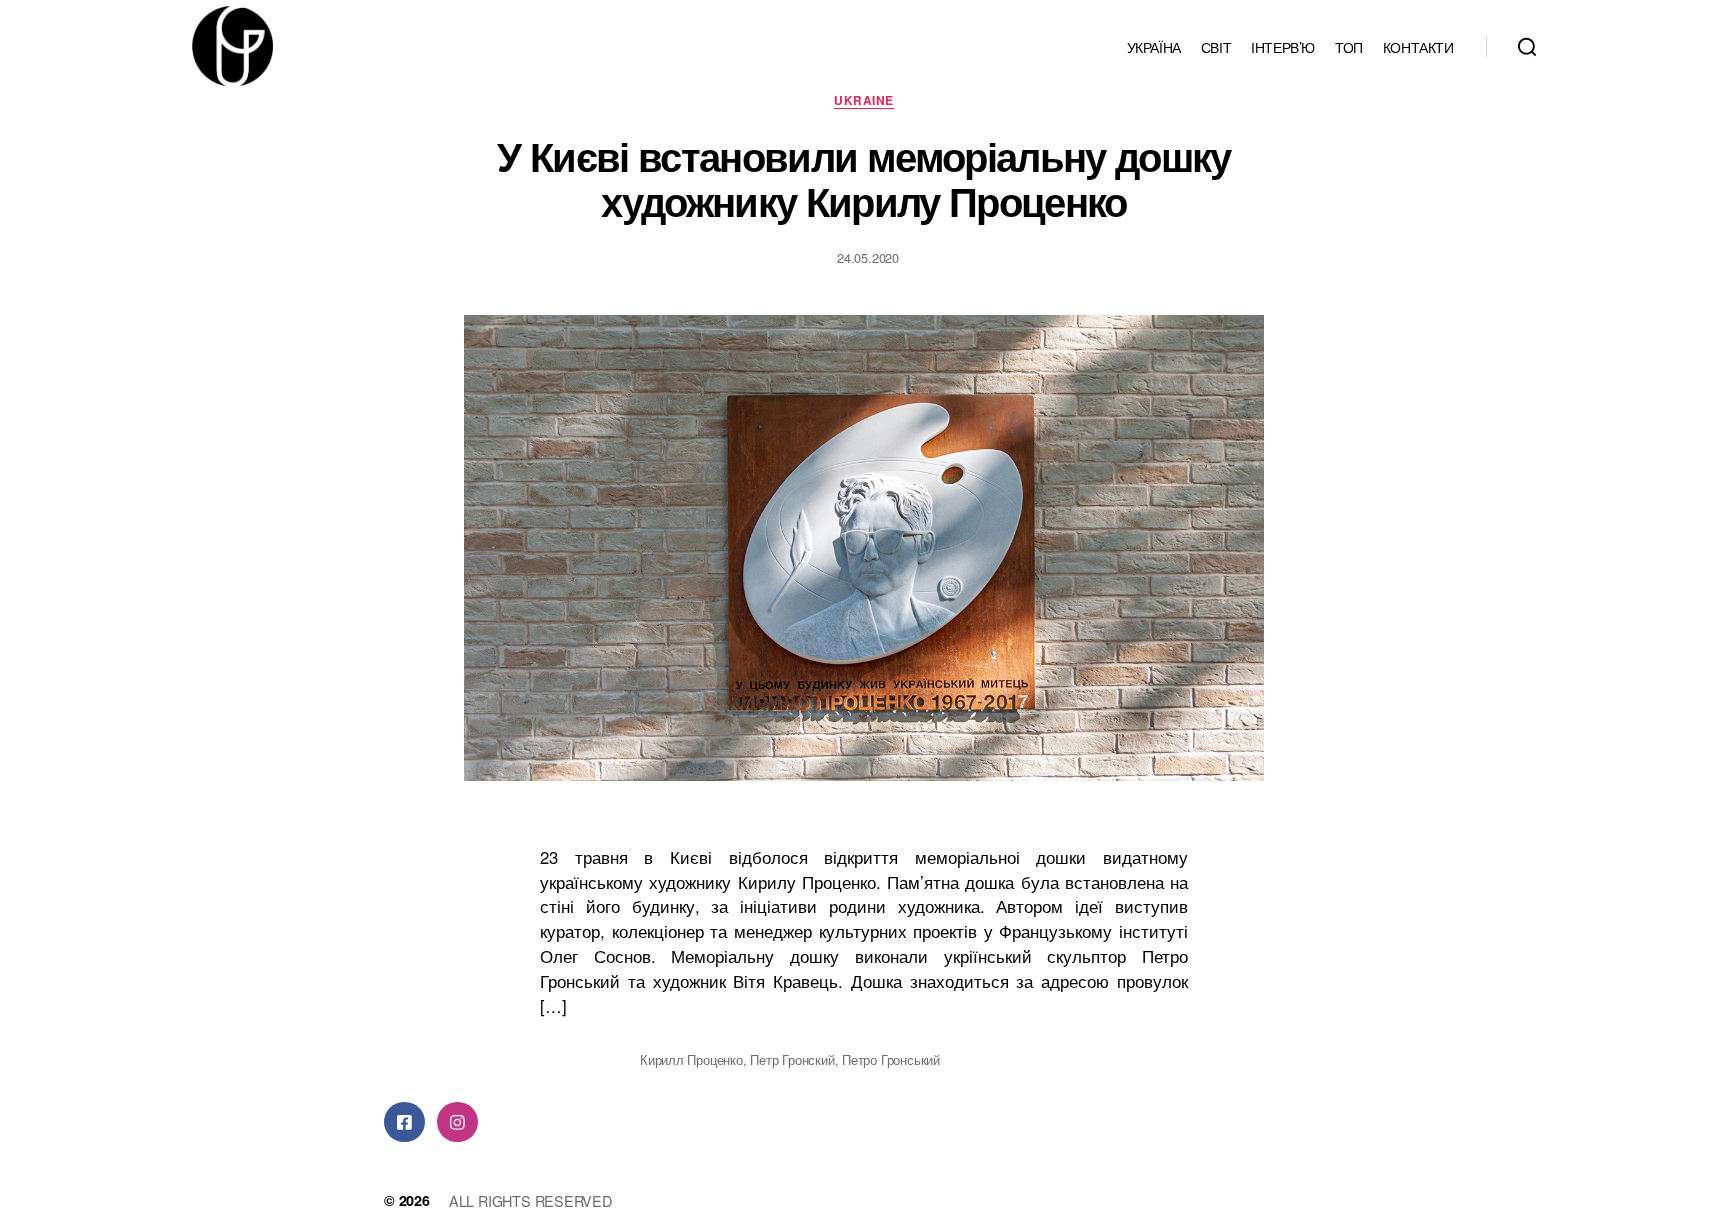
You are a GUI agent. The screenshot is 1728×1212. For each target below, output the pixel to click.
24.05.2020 (868, 257)
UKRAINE (863, 101)
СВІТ (1216, 46)
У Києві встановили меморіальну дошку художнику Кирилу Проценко (863, 178)
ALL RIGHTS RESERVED (530, 1200)
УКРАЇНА (1154, 46)
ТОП (1349, 46)
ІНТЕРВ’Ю (1283, 46)
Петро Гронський (891, 1059)
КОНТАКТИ (1418, 46)
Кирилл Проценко (691, 1059)
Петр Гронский (792, 1059)
